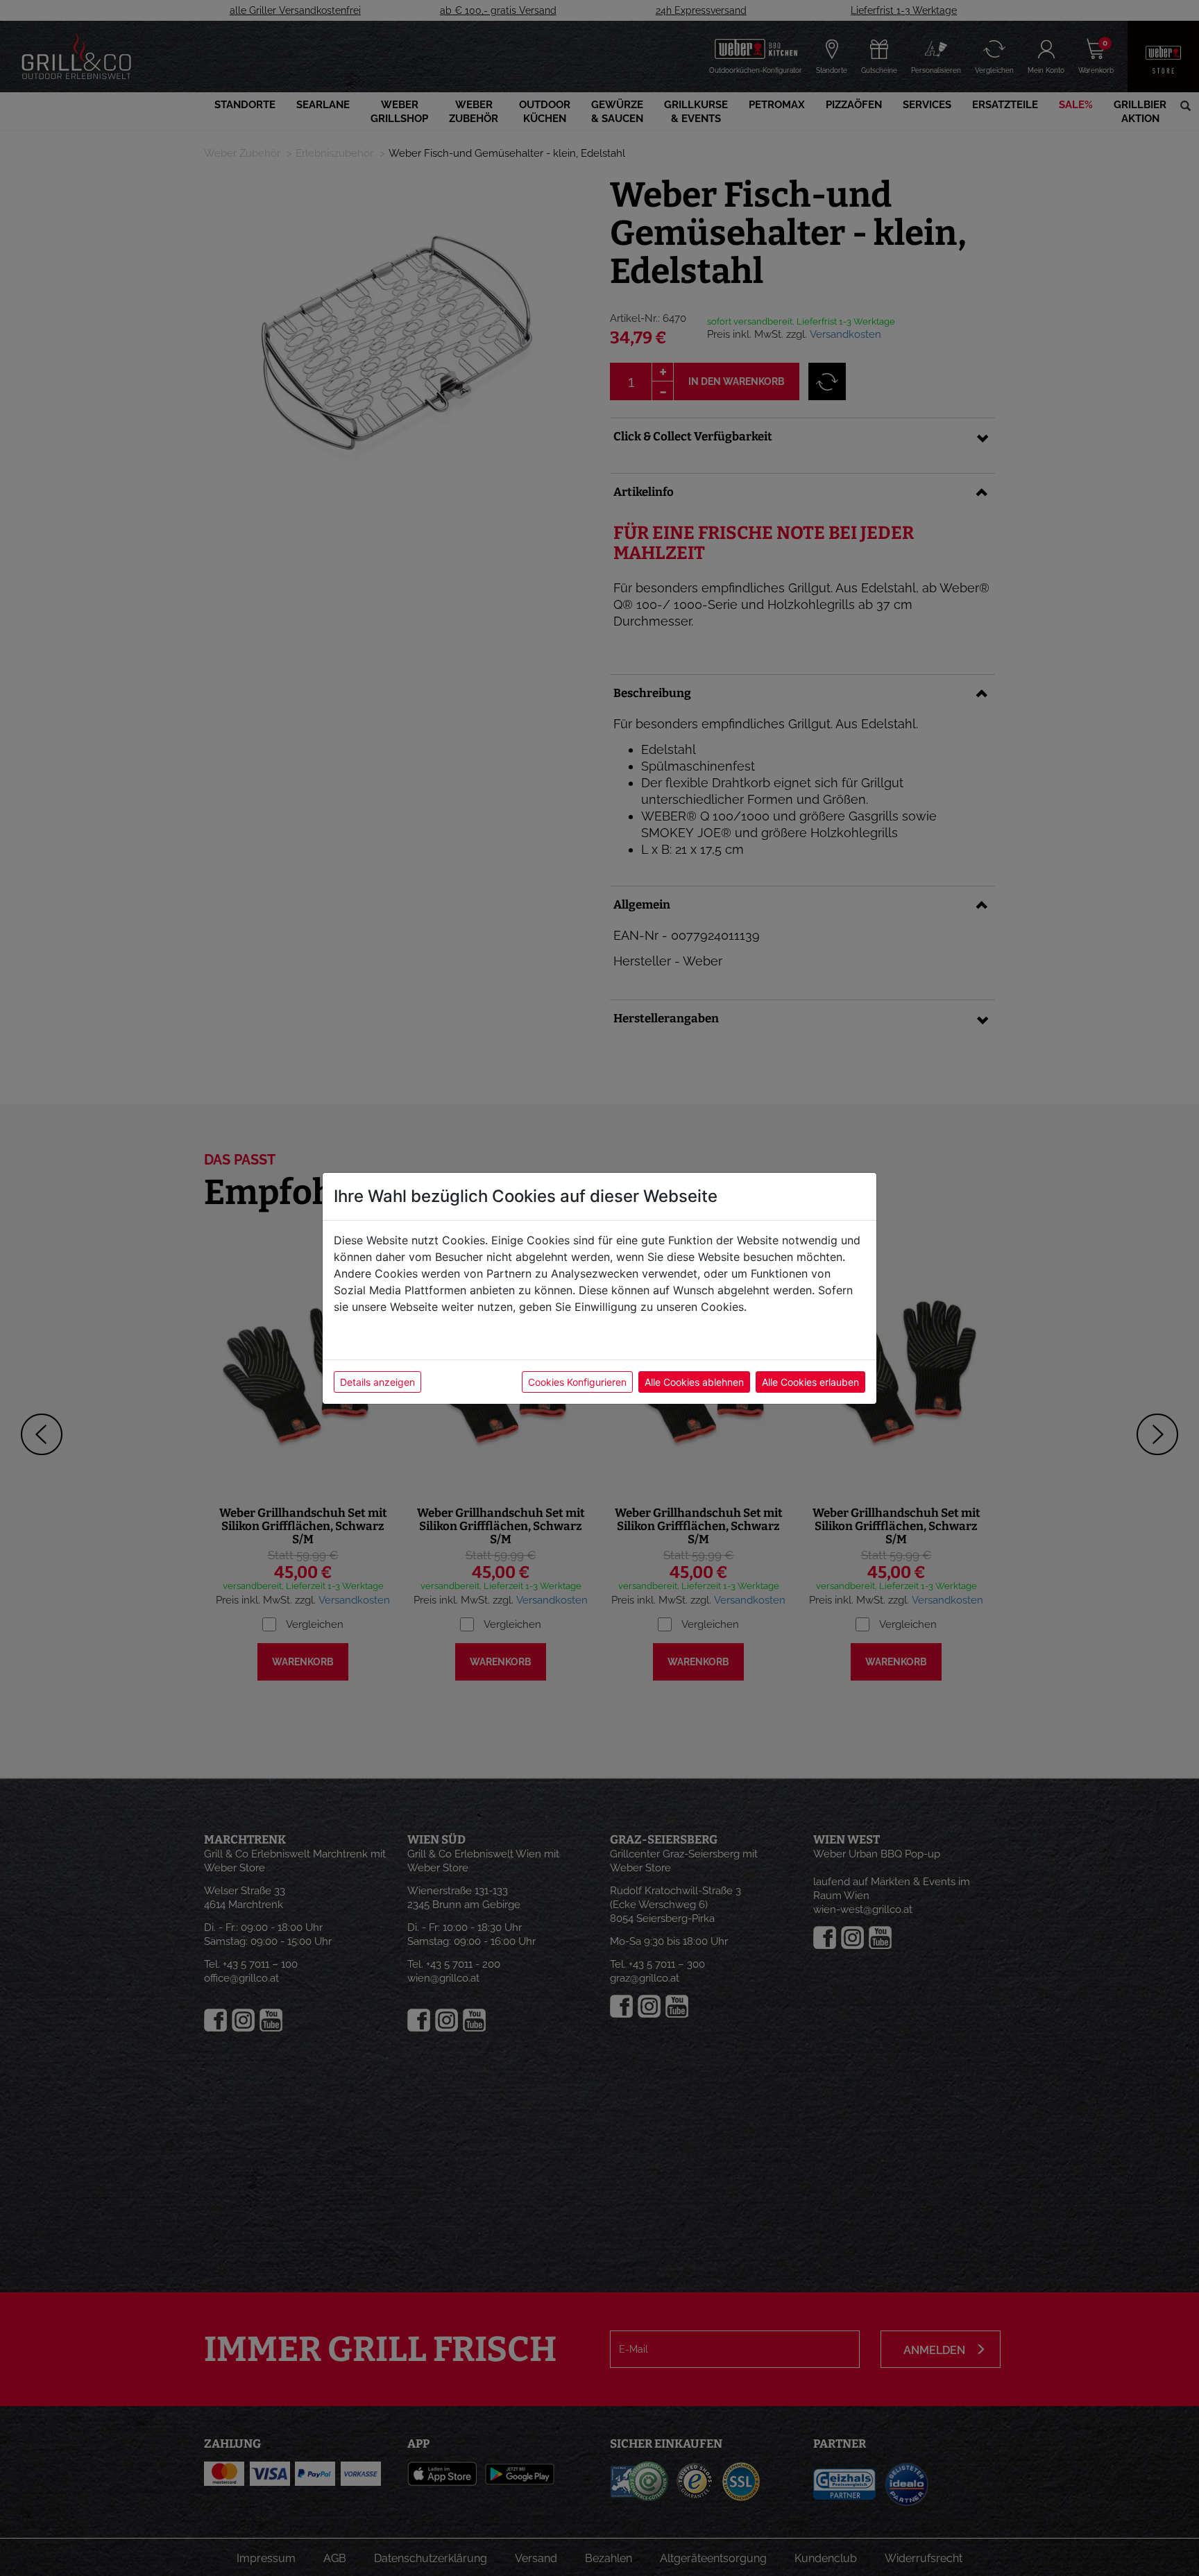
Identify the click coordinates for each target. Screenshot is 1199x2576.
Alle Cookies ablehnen (694, 1382)
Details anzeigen (377, 1382)
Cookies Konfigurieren (577, 1382)
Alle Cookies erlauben (810, 1382)
